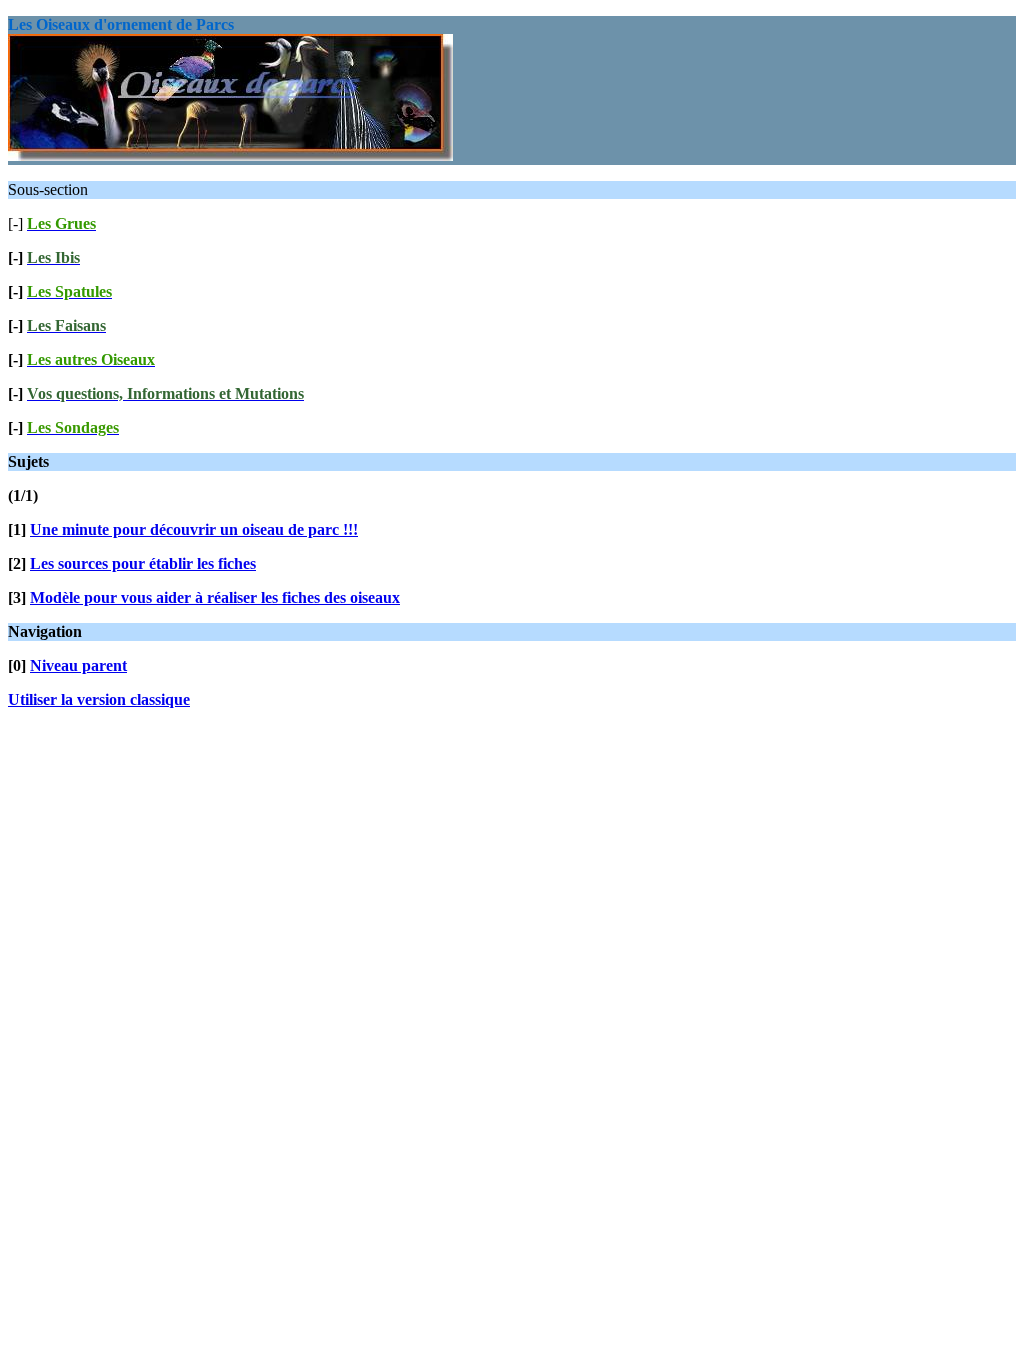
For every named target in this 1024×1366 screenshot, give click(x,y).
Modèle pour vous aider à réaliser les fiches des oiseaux (215, 597)
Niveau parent (78, 665)
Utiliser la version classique (99, 699)
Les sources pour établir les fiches (143, 563)
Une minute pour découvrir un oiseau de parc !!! (194, 529)
